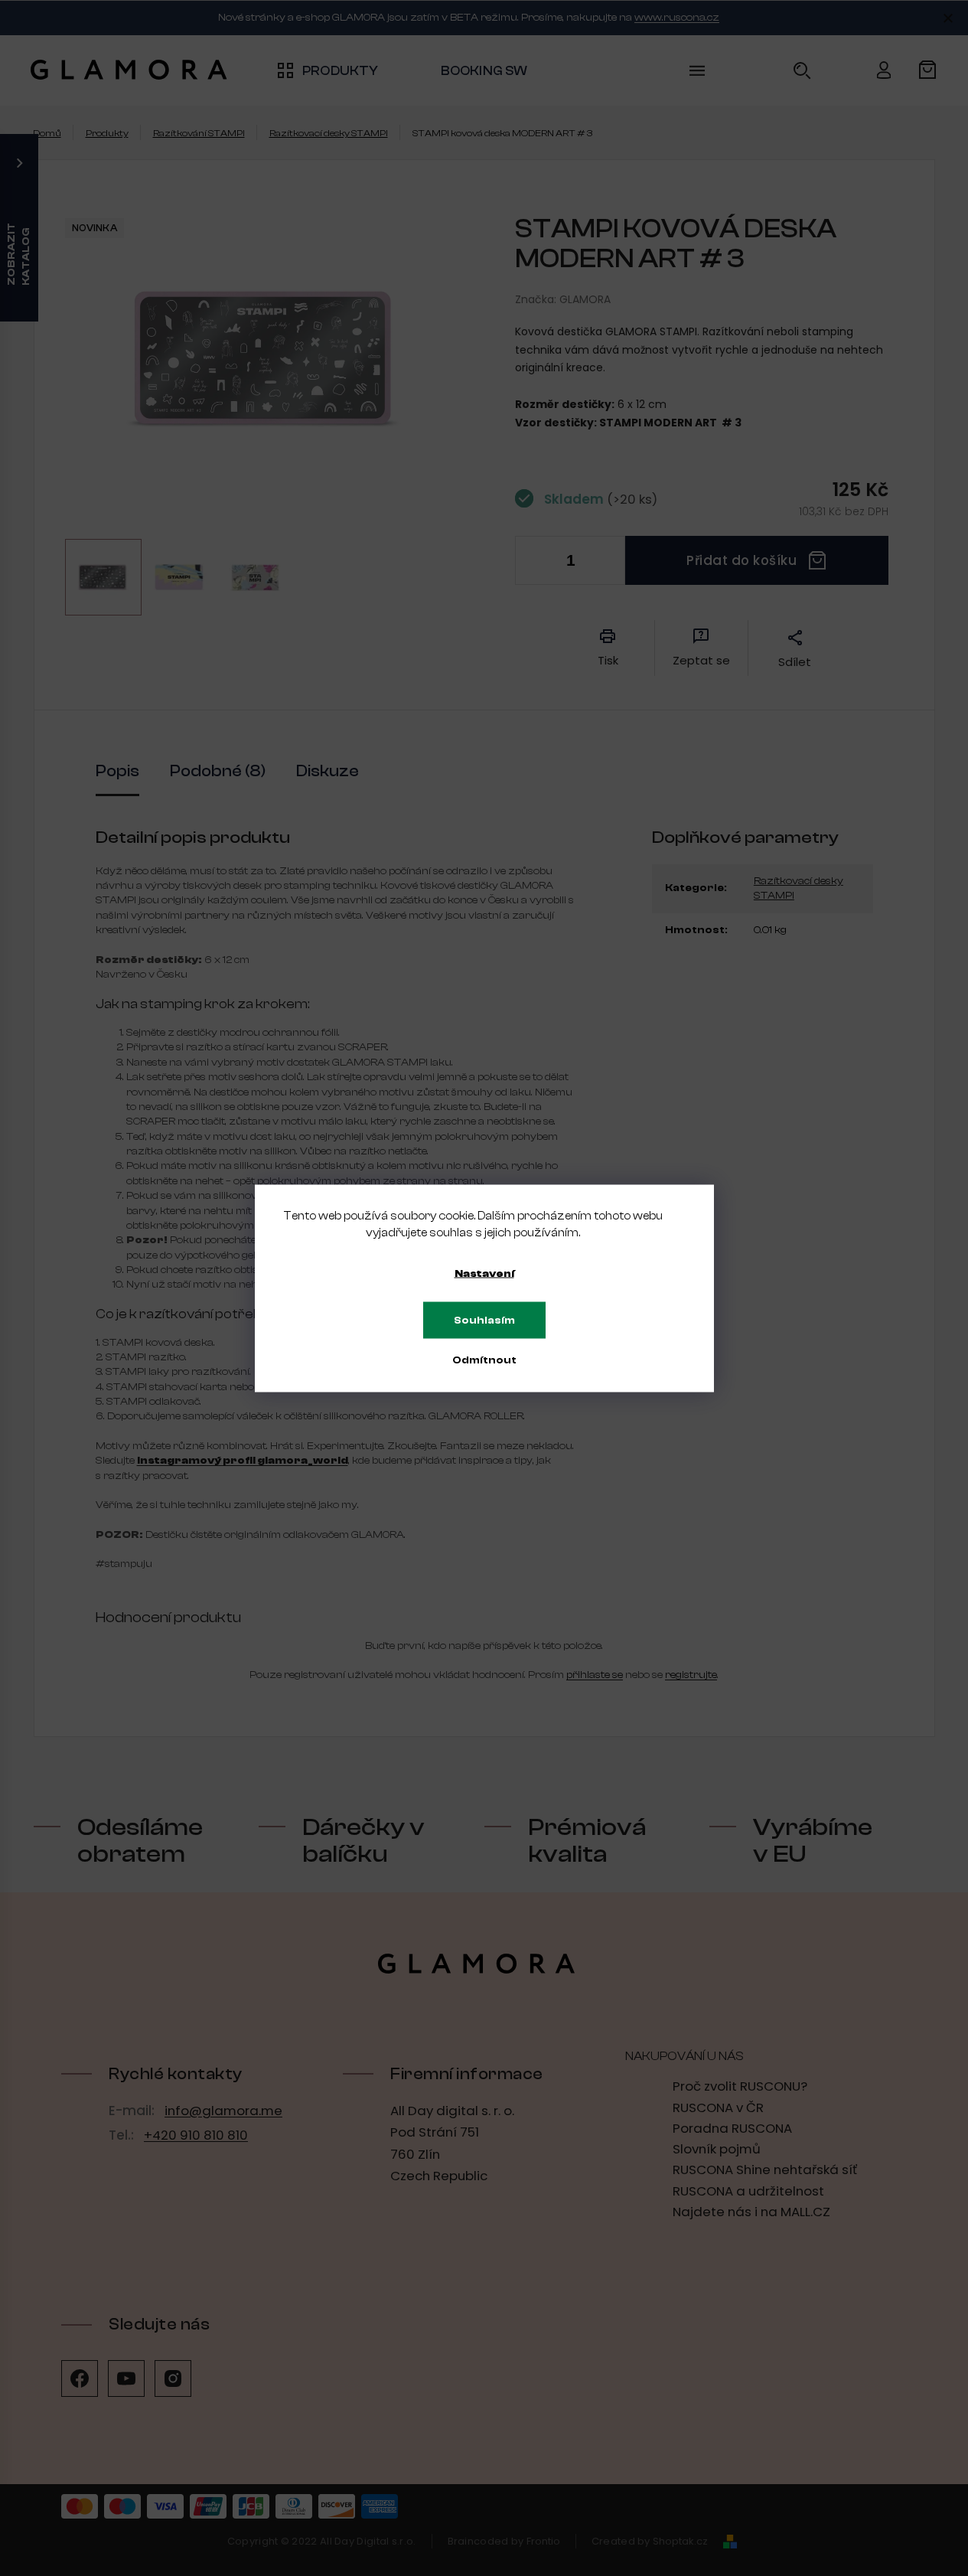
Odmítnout (484, 1360)
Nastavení (484, 1273)
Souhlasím (484, 1320)
